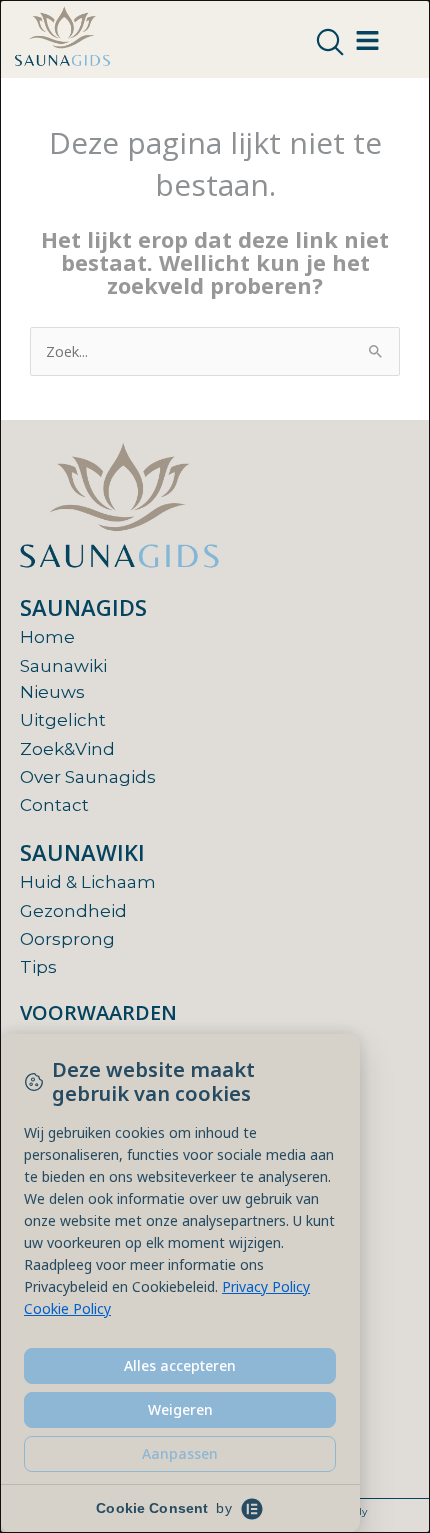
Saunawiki (63, 666)
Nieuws (52, 692)
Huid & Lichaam (88, 882)
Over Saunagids (88, 777)
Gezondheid (73, 911)
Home (47, 637)
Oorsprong (67, 939)
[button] (330, 43)
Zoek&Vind (67, 749)
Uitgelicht (63, 720)
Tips (38, 967)
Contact (54, 805)
